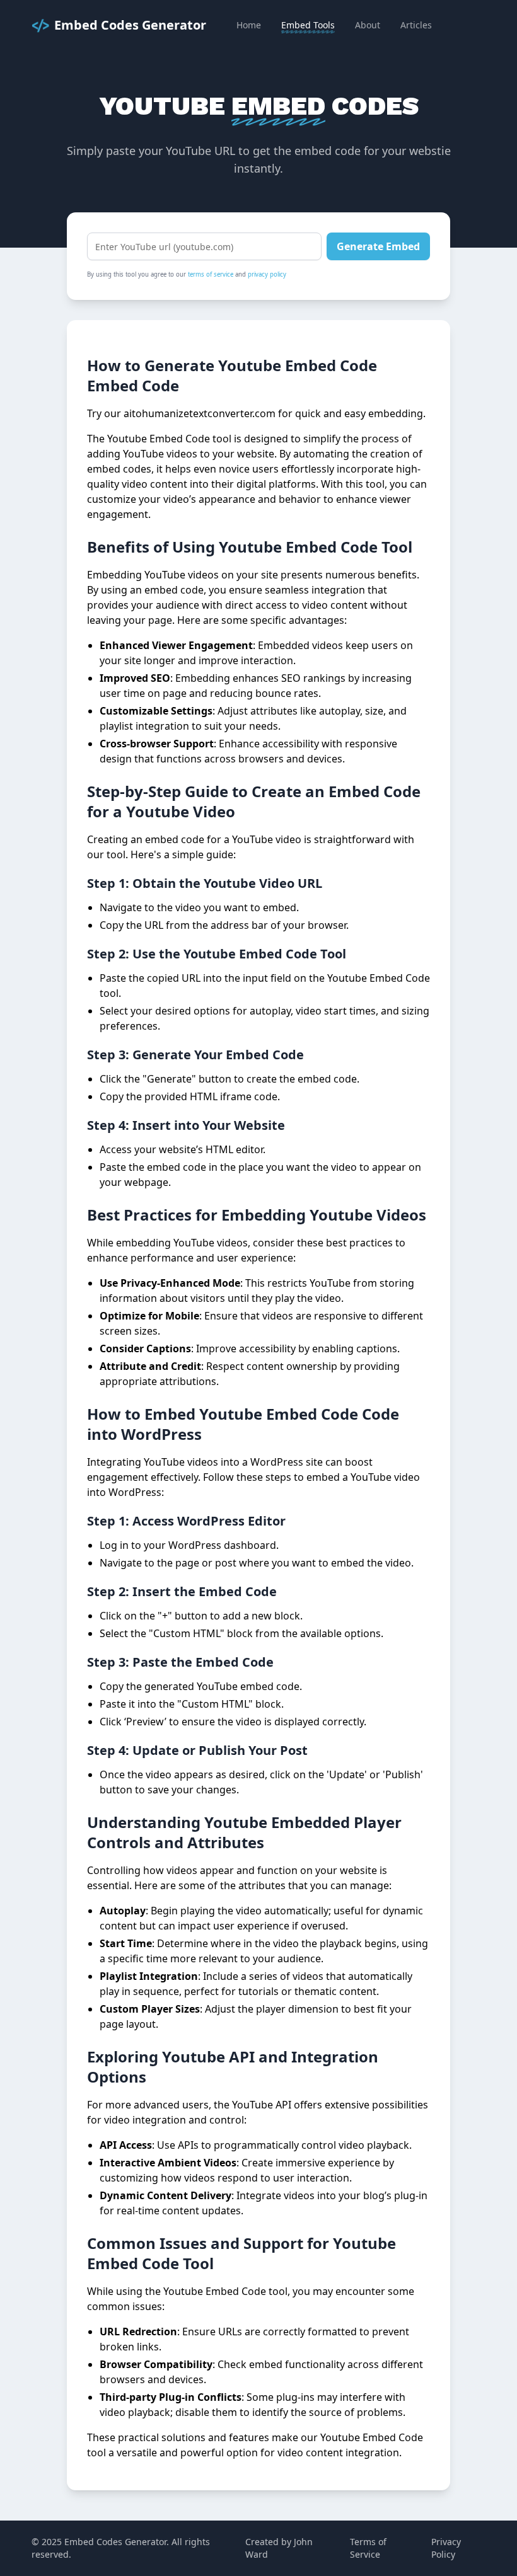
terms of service (211, 274)
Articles (416, 25)
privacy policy (267, 274)
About (368, 25)
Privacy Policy (446, 2548)
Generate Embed (378, 246)
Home (249, 25)
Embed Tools (308, 25)
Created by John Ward (279, 2548)
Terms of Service (368, 2548)
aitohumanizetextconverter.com (200, 413)
